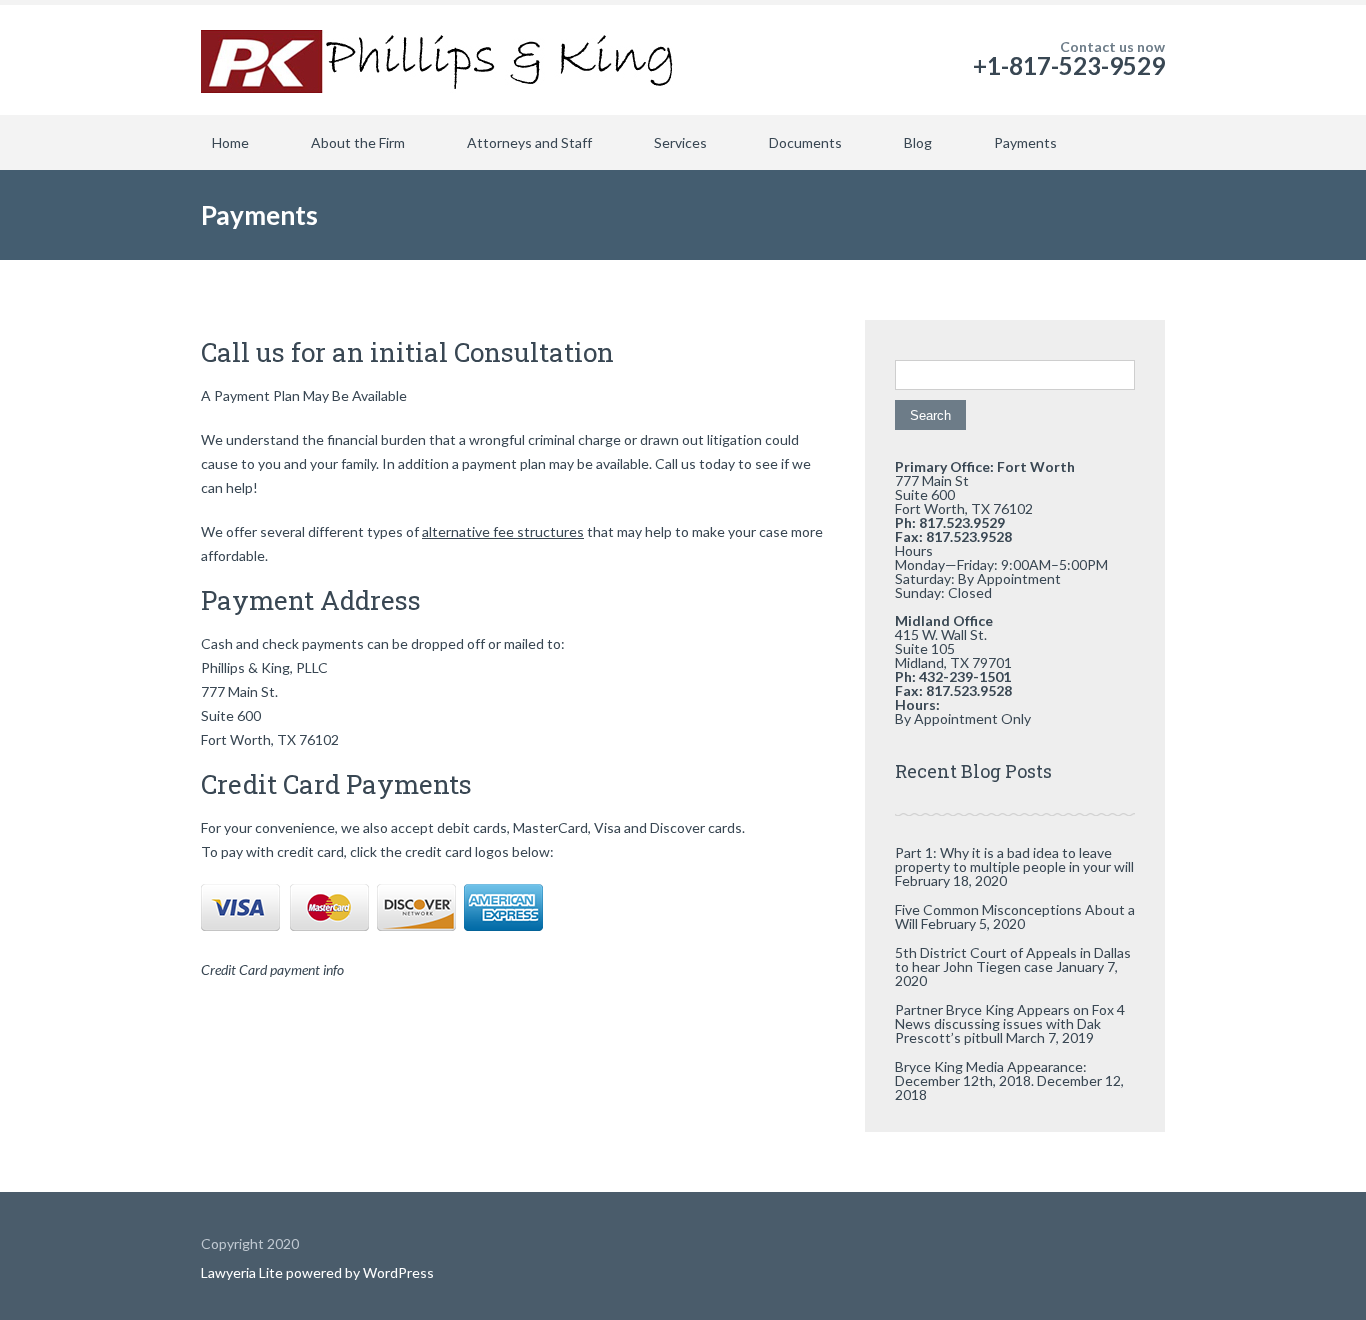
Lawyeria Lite (243, 1272)
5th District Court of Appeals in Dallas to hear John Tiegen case (1013, 959)
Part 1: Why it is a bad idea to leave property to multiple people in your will (1014, 859)
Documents (805, 142)
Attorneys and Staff (529, 142)
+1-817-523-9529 (1069, 65)
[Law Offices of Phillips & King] (441, 60)
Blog (918, 142)
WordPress (397, 1272)
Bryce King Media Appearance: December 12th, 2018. (991, 1073)
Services (680, 142)
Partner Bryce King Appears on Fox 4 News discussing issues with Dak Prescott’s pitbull (1010, 1023)
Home (230, 142)
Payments (1025, 142)
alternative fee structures (503, 531)
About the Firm (358, 142)
